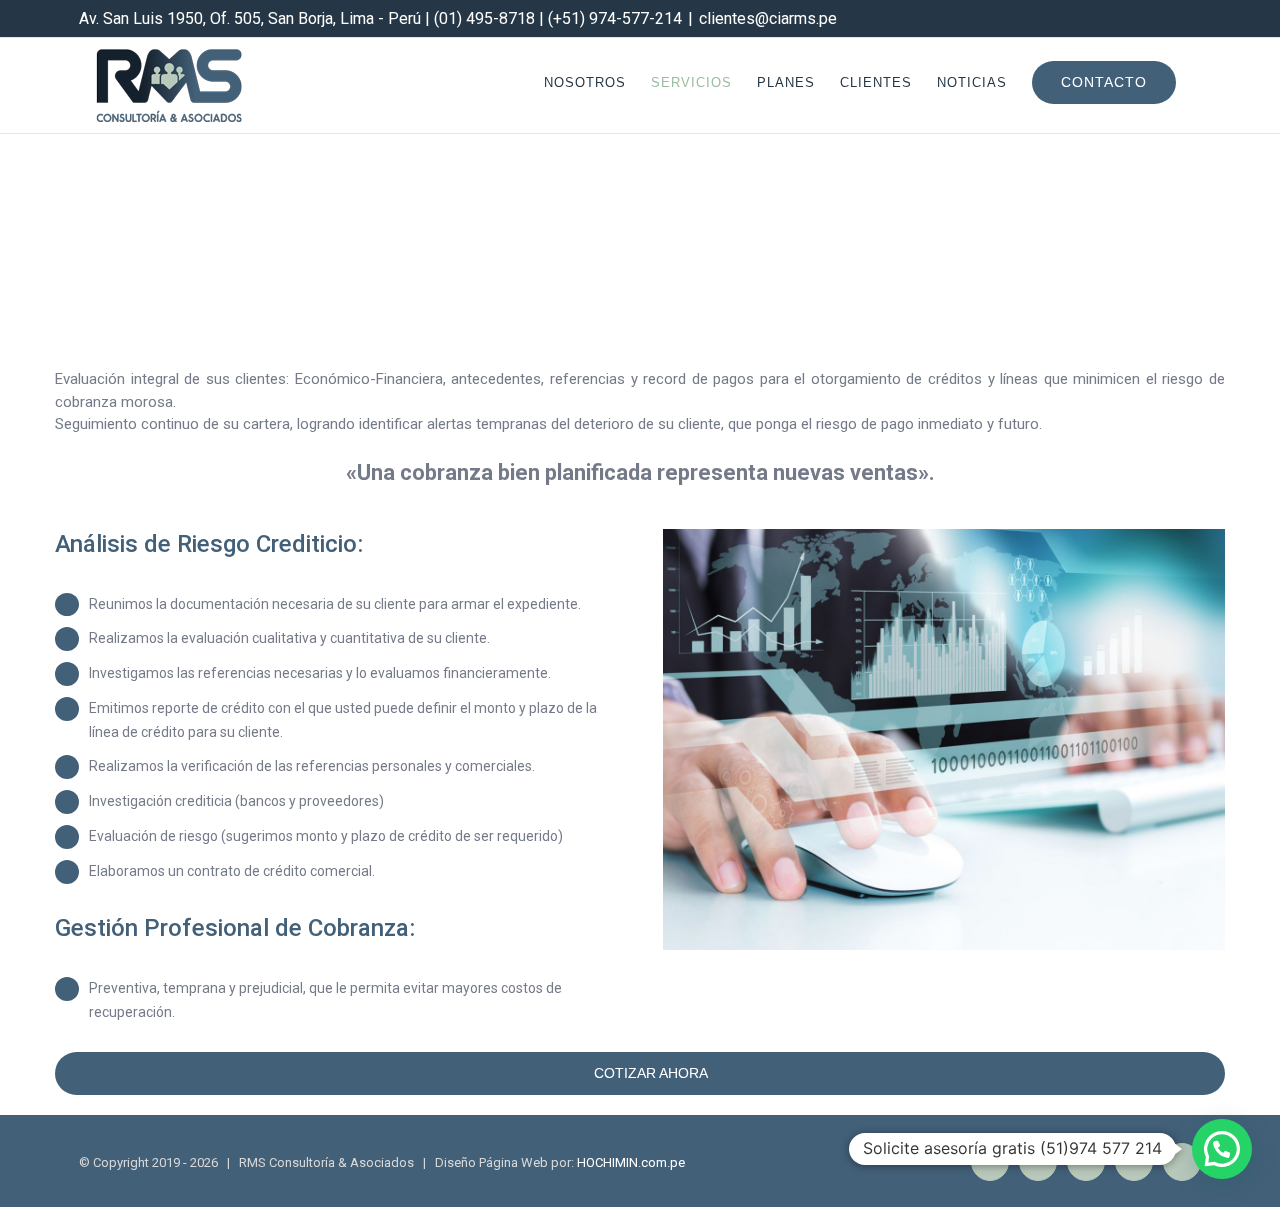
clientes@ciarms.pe (768, 18)
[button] (1222, 1149)
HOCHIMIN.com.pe (631, 1162)
